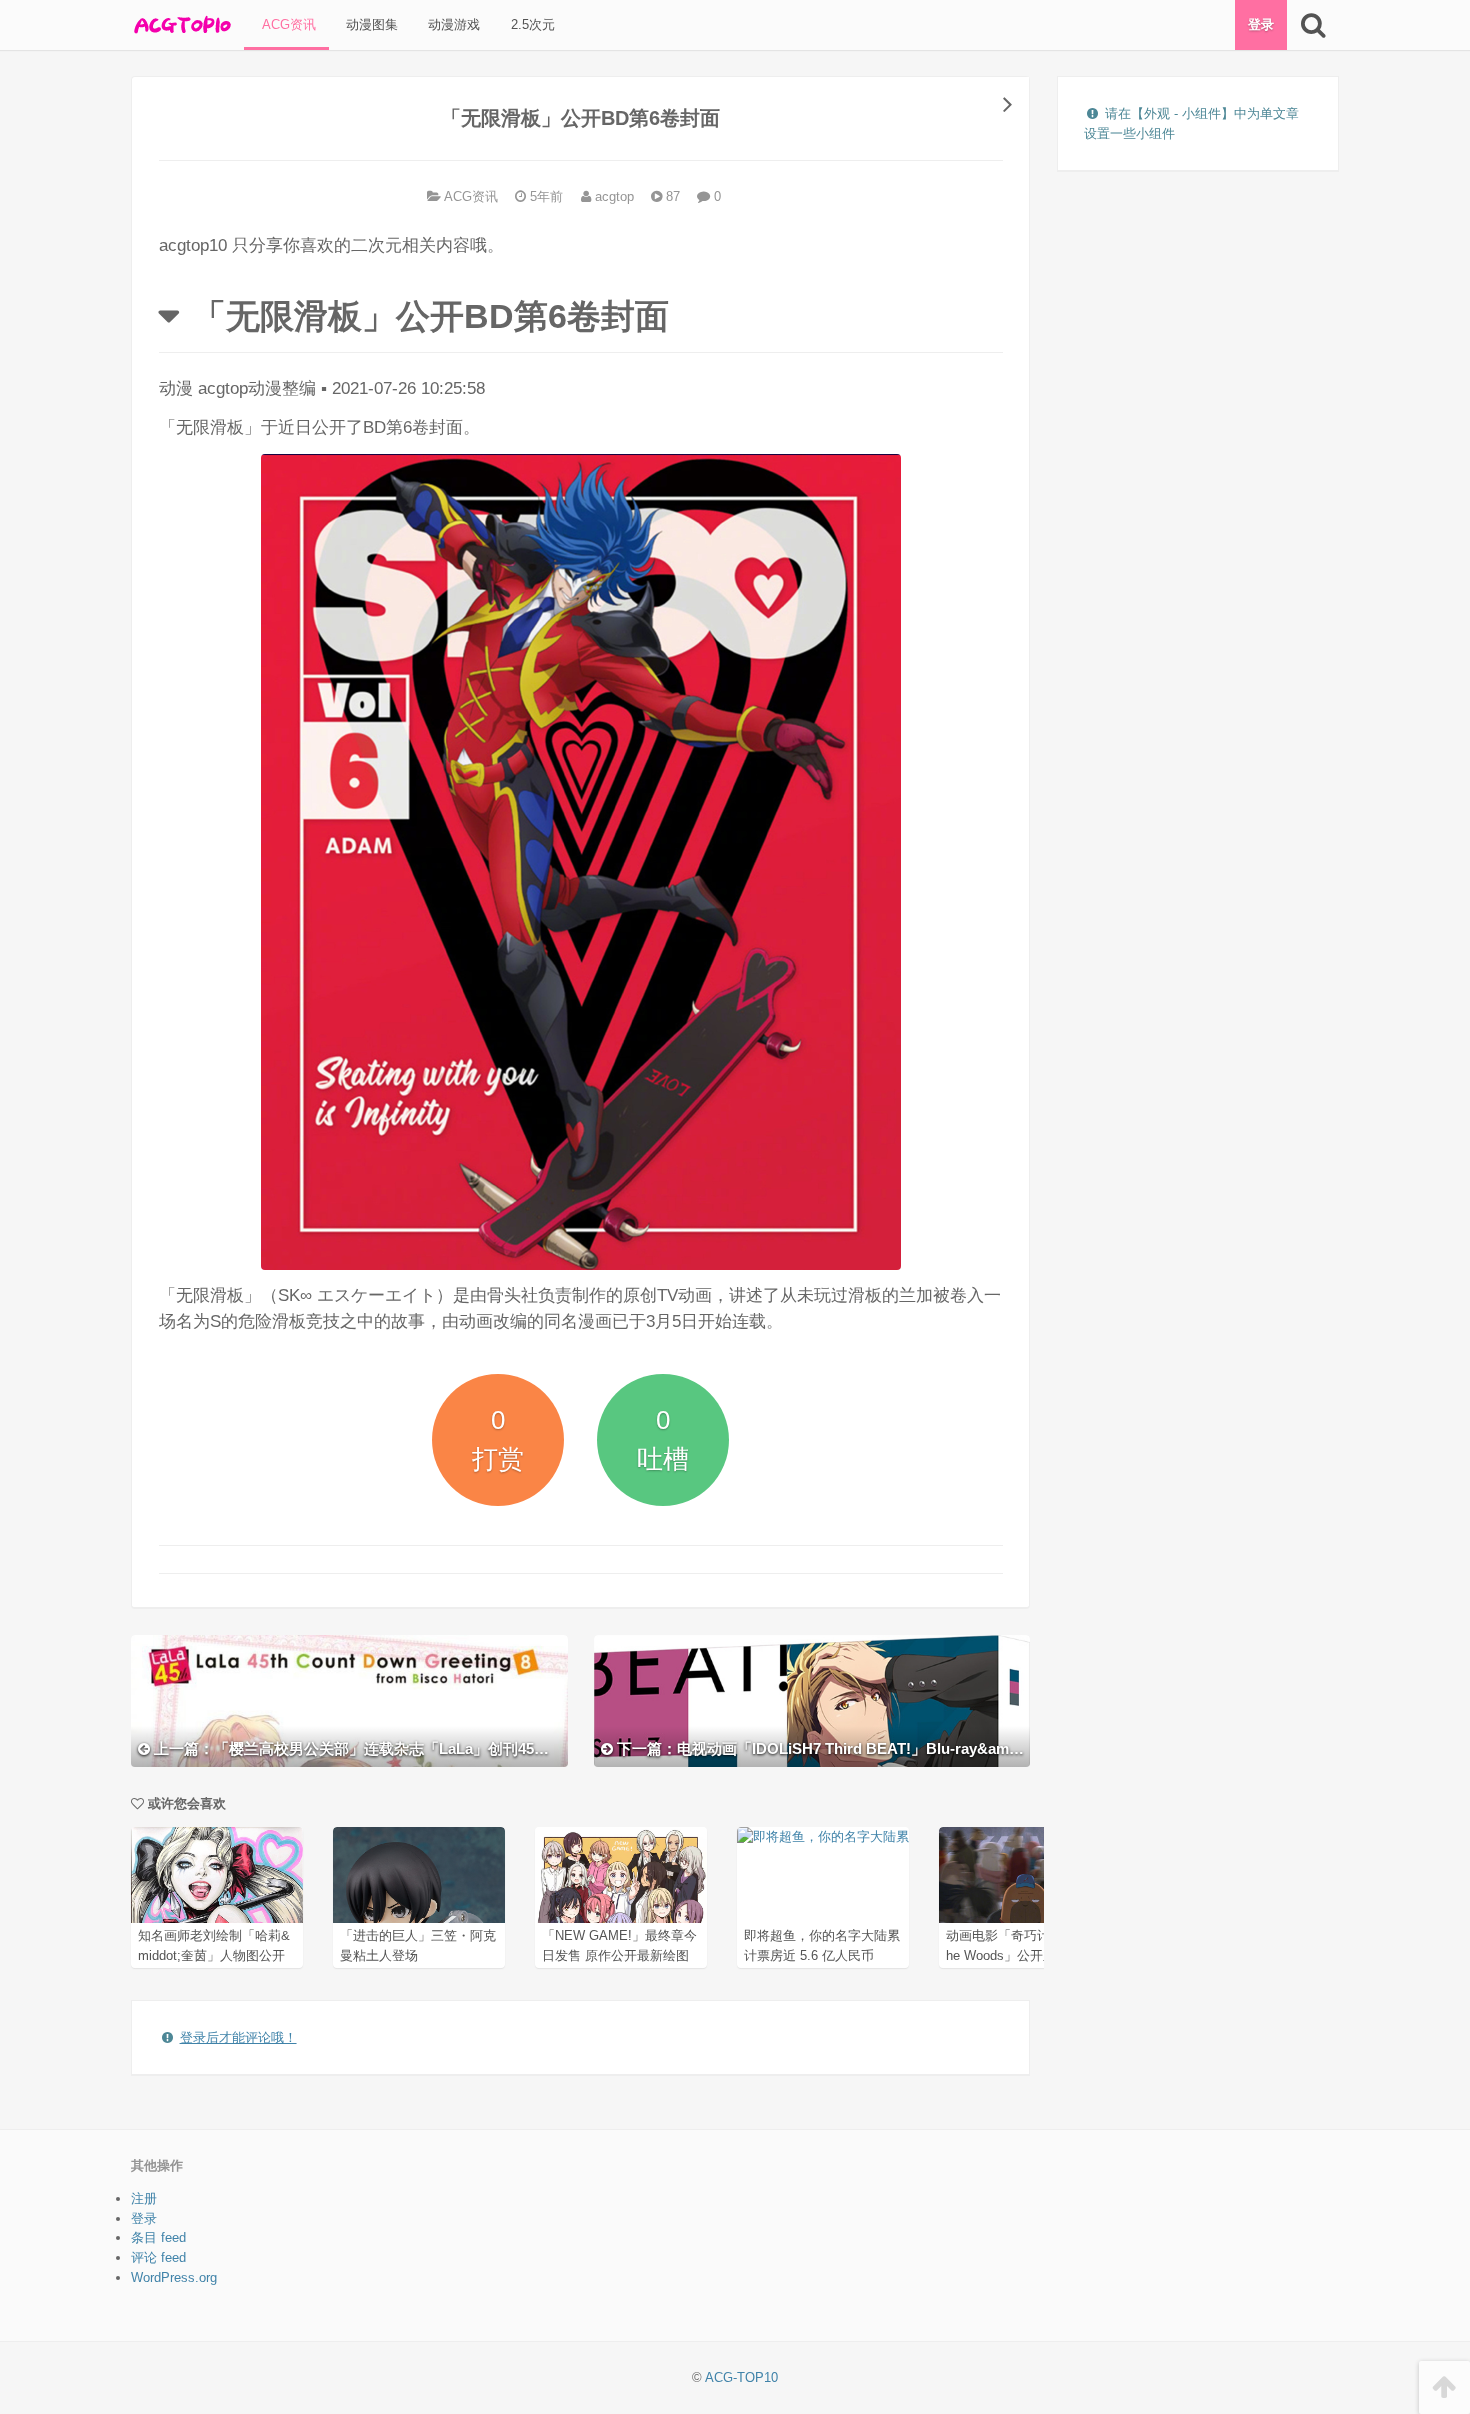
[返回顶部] (1444, 2387)
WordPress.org (174, 2277)
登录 (1261, 24)
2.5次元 (531, 24)
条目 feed (158, 2237)
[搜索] (1312, 25)
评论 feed (158, 2257)
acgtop (612, 196)
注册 (144, 2198)
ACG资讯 (287, 24)
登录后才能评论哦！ (238, 2037)
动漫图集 (370, 24)
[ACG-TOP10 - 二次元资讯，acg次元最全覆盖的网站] (181, 25)
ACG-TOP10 (741, 2377)
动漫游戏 (452, 24)
